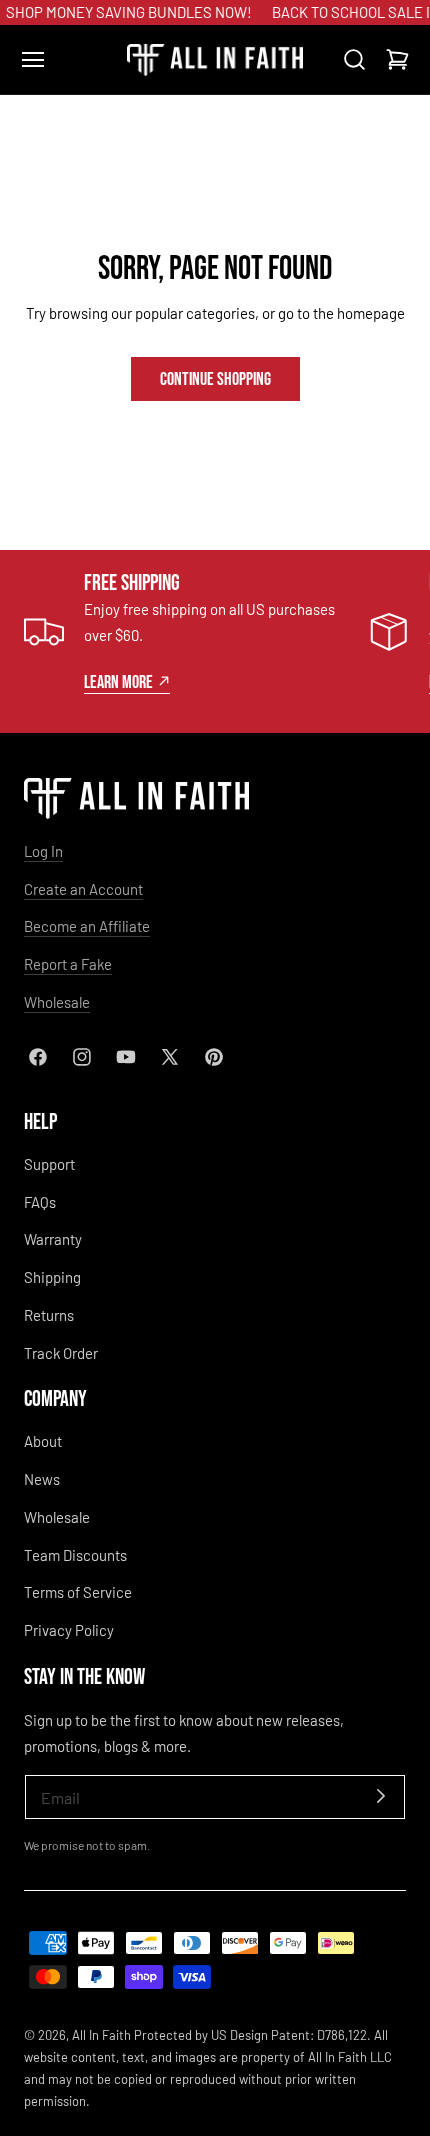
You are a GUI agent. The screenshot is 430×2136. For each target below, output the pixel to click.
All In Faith (101, 2035)
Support (49, 1164)
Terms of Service (78, 1592)
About (43, 1441)
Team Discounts (75, 1555)
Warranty (53, 1239)
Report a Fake (68, 964)
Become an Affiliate (87, 926)
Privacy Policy (69, 1630)
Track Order (61, 1353)
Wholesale (57, 1002)
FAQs (40, 1202)
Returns (49, 1315)
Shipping (52, 1277)
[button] (33, 60)
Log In (43, 851)
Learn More (118, 681)
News (42, 1479)
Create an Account (83, 889)
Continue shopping (215, 377)
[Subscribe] (381, 1795)
